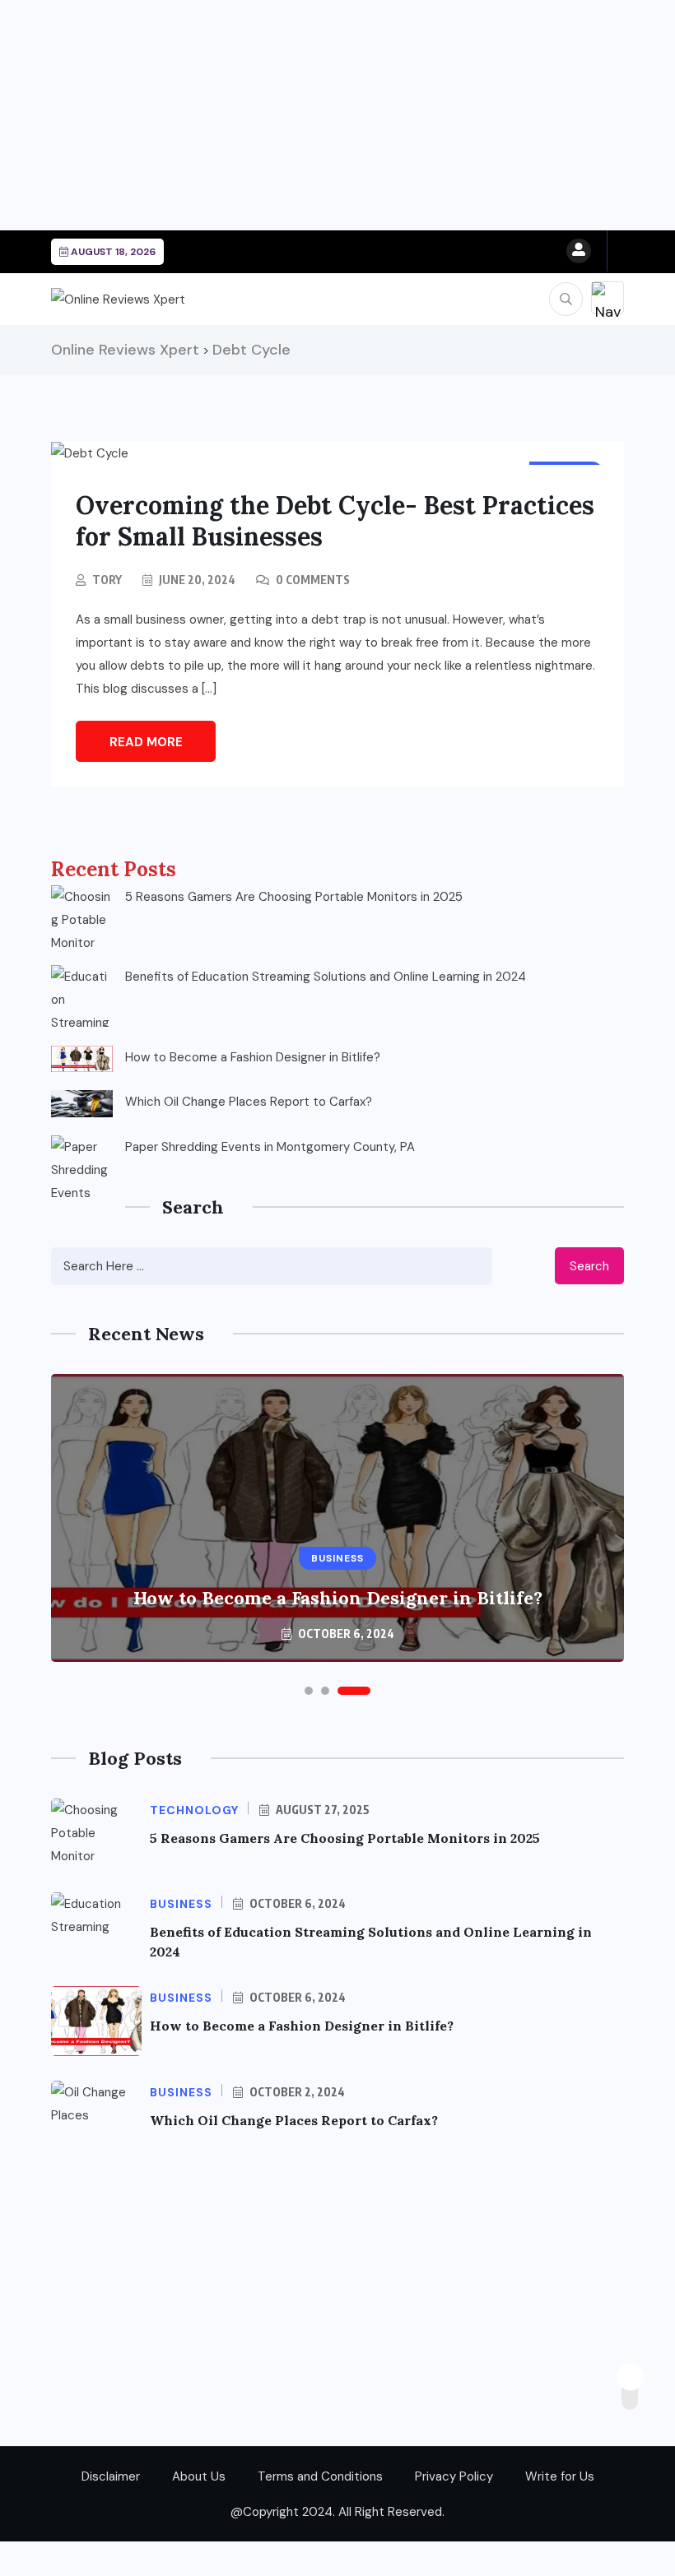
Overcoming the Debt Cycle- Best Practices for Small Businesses (335, 521)
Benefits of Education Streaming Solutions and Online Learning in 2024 (326, 977)
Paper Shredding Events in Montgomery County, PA (270, 1147)
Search (589, 1266)
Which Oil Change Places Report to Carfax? (249, 1102)
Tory (107, 580)
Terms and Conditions (320, 2476)
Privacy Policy (454, 2476)
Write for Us (560, 2476)
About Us (199, 2476)
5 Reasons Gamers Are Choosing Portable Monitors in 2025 (294, 897)
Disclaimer (111, 2476)
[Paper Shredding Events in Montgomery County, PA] (82, 1166)
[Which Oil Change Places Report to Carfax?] (82, 1103)
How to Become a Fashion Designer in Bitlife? (253, 1057)
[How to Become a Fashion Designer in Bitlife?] (82, 1059)
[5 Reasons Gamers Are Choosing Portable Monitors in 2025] (82, 916)
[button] (320, 1691)
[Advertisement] (337, 115)
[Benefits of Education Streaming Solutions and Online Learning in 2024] (82, 996)
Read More (146, 742)
